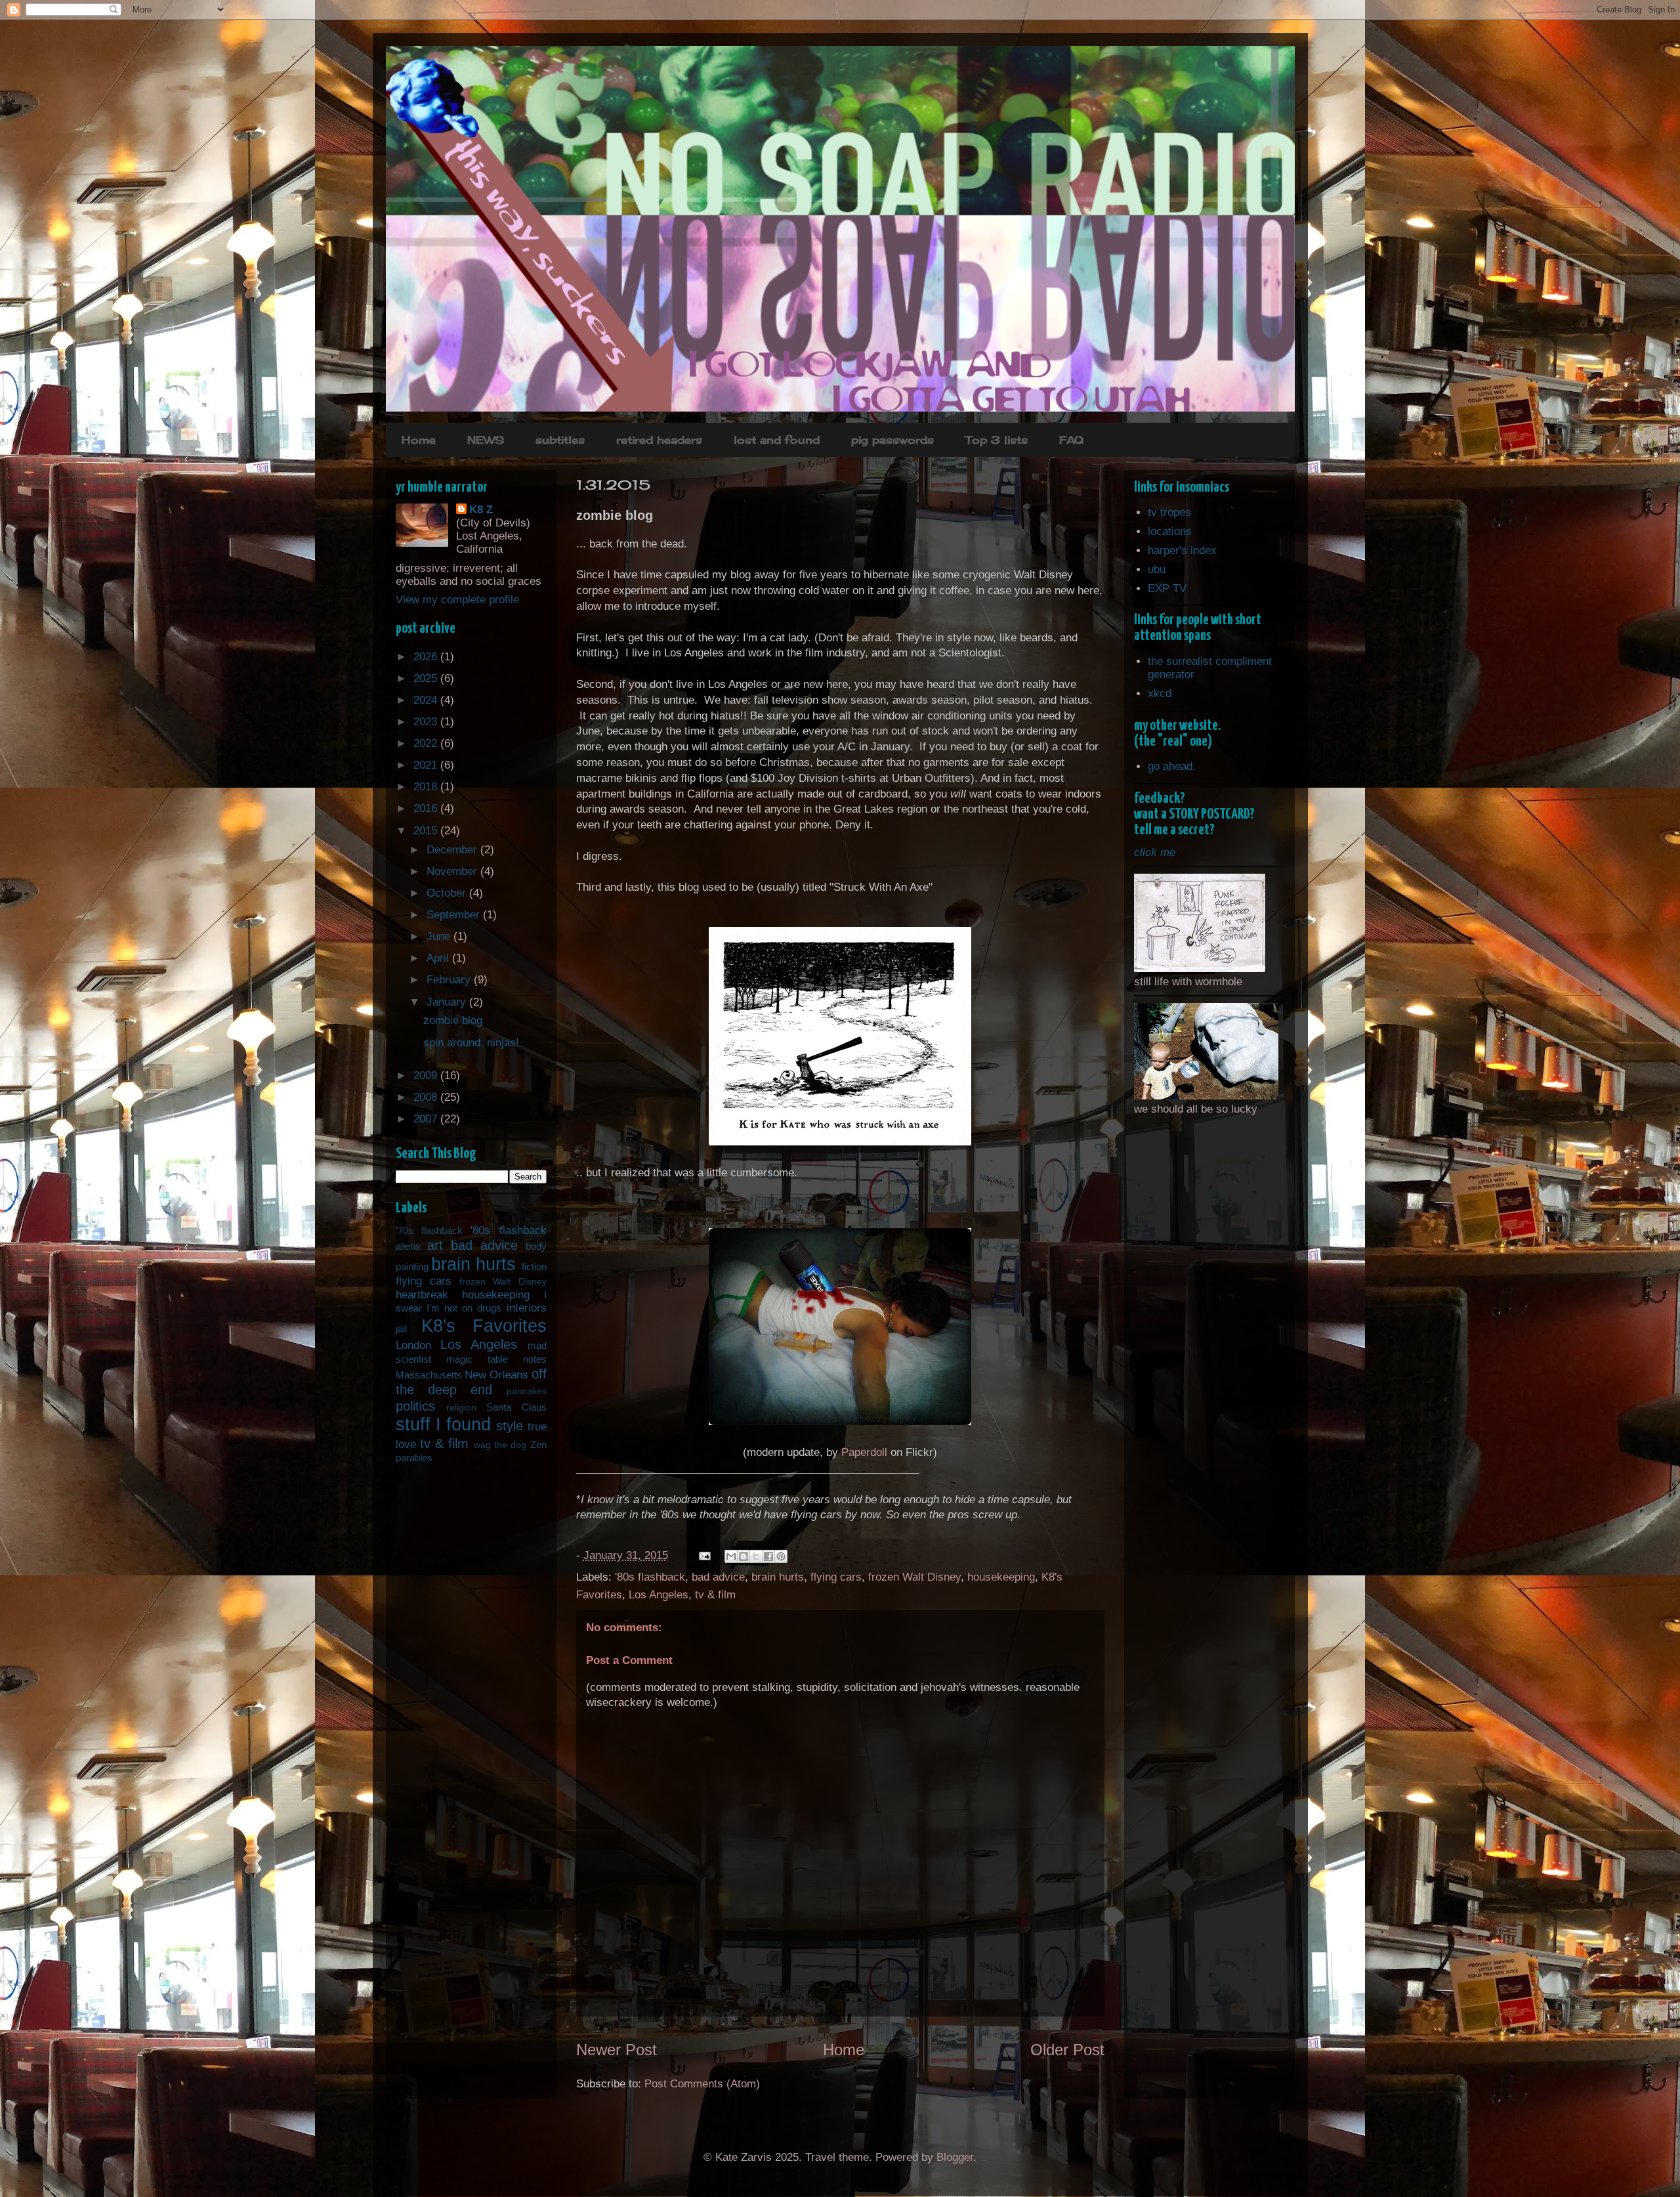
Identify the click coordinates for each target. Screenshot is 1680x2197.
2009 (427, 1076)
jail (401, 1328)
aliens (408, 1246)
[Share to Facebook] (768, 1556)
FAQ (1071, 440)
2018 (427, 787)
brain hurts (778, 1577)
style (510, 1426)
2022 (427, 743)
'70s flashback (429, 1230)
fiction (534, 1267)
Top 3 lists (997, 440)
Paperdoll (864, 1452)
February (450, 980)
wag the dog (500, 1445)
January (448, 1002)
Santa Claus (516, 1407)
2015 (427, 831)
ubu (1157, 569)
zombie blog (453, 1020)
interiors (527, 1308)
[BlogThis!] (744, 1556)
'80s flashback (650, 1577)
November (453, 871)
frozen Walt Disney (914, 1577)
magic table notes (496, 1359)
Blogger (955, 2157)
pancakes (527, 1391)
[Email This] (731, 1556)
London (413, 1345)
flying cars (836, 1577)
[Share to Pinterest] (781, 1556)
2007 (427, 1119)
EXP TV (1167, 588)
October (448, 893)
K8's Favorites (484, 1326)
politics (415, 1406)
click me (1155, 852)
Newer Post (617, 2050)
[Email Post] (704, 1555)
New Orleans (496, 1375)
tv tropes (1169, 512)
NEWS (486, 440)
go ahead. (1172, 766)
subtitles (560, 440)
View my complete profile (457, 600)
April (439, 958)
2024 (427, 700)
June (440, 936)
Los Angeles (659, 1595)
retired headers (659, 440)
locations (1170, 531)
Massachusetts (429, 1375)
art (435, 1245)
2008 (427, 1097)
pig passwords (892, 440)
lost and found (777, 440)
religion (461, 1408)
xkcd (1160, 693)
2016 (427, 808)
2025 (427, 678)
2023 (427, 722)
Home (419, 440)
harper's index (1182, 550)
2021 (427, 765)
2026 (427, 657)
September (455, 915)
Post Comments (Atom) (702, 2084)
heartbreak (422, 1295)
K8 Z (481, 510)
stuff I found (444, 1424)
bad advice (718, 1577)
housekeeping (1001, 1577)
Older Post (1067, 2050)
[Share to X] (756, 1556)
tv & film (715, 1595)
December (453, 850)
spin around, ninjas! (471, 1043)
